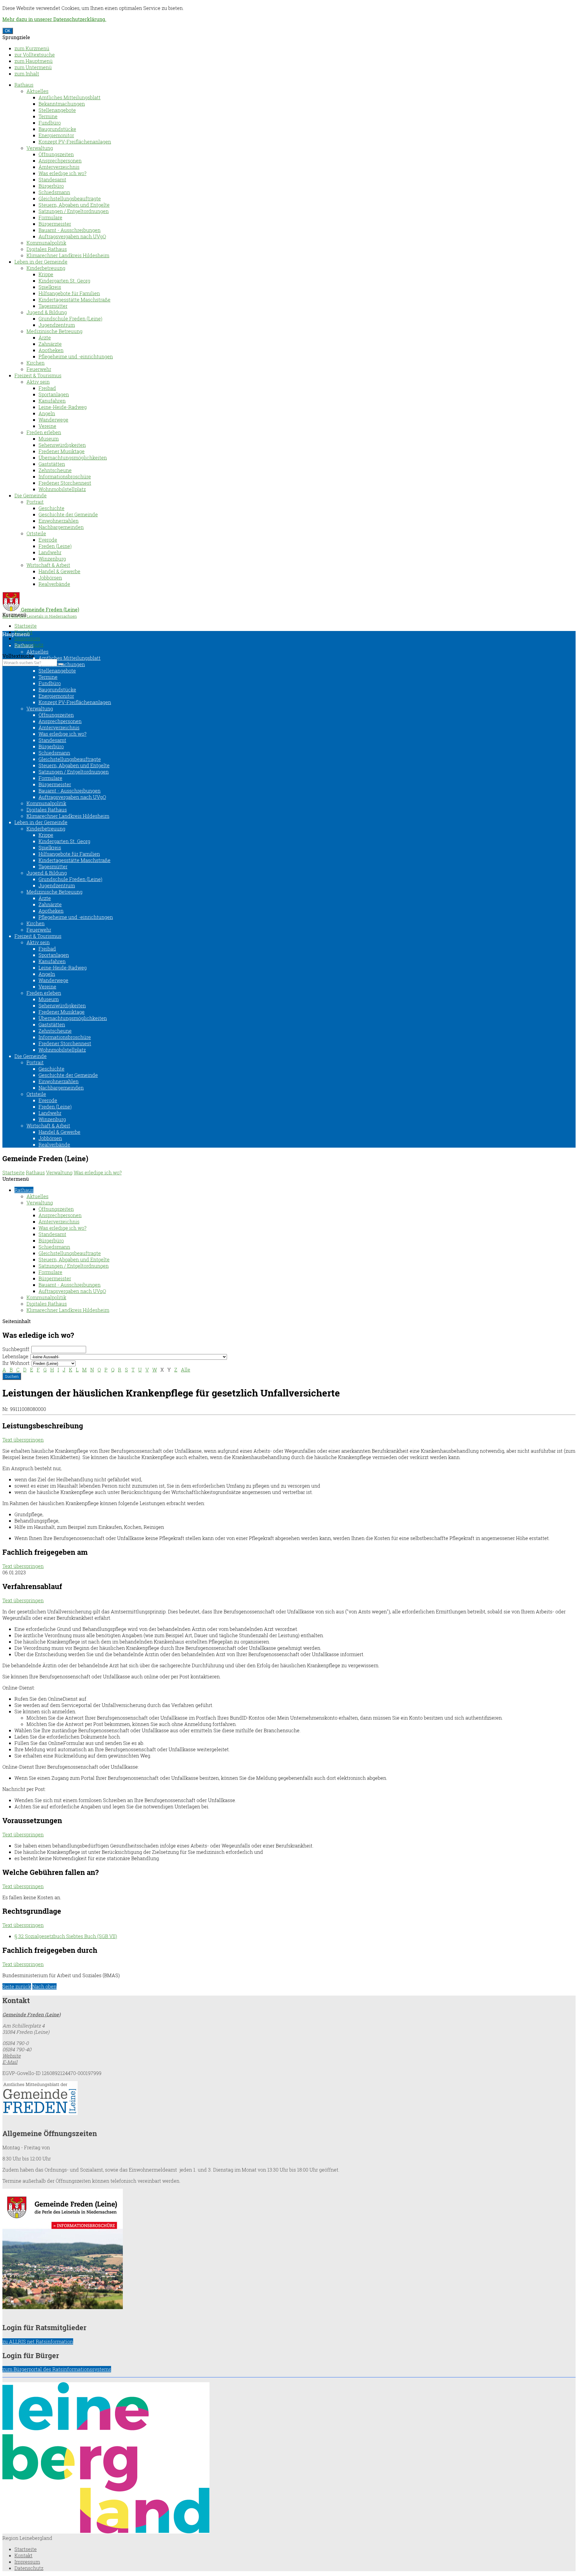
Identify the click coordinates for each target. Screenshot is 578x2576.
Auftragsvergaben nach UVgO (72, 236)
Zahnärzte (50, 344)
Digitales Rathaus (47, 249)
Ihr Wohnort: (16, 1363)
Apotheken (51, 350)
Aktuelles (37, 91)
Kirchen (36, 363)
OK (8, 31)
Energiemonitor (56, 135)
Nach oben (44, 1986)
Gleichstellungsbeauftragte (70, 198)
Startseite (26, 626)
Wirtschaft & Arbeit (48, 565)
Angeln (47, 413)
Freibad (47, 388)
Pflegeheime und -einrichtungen (76, 356)
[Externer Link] (289, 2099)
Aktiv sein (38, 382)
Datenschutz (29, 2568)
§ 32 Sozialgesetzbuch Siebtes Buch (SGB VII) (66, 1936)
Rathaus (24, 85)
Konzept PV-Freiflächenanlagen (75, 142)
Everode (48, 540)
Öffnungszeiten (56, 154)
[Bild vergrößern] (106, 2532)
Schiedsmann (54, 192)
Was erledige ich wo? (62, 173)
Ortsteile (36, 533)
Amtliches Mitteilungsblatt (70, 97)
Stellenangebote (57, 110)
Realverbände (54, 584)
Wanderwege (53, 420)
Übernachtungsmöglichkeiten (73, 458)
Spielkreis (50, 287)
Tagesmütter (53, 306)
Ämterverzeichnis (59, 167)
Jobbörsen (50, 578)
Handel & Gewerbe (59, 571)
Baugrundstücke (57, 129)
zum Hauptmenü (34, 61)
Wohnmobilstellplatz (62, 489)
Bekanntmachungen (62, 104)
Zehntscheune (55, 470)
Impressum (27, 638)
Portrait (35, 502)
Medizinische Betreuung (54, 331)
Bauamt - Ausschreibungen (70, 230)
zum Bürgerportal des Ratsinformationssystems (57, 2369)
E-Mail (10, 2062)
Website (12, 2056)
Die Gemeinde (31, 495)
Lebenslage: (16, 1356)
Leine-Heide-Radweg (63, 407)
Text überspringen (23, 1440)
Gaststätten (52, 464)
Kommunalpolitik (46, 243)
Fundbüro (50, 123)
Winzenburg (52, 559)
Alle (186, 1370)
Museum (49, 439)
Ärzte (45, 337)
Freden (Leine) (55, 546)
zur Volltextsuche (35, 55)
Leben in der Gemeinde (41, 262)
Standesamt (52, 179)
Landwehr (50, 552)
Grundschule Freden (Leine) (70, 319)
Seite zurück (17, 1986)
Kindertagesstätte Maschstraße (75, 300)
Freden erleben (44, 432)
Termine (48, 116)
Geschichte (51, 508)
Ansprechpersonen (60, 161)
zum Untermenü (33, 67)
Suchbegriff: (16, 1349)
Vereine (47, 426)
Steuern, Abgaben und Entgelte (74, 205)
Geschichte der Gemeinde (68, 514)
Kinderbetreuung (46, 268)
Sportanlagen (54, 394)
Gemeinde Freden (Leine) (31, 2014)
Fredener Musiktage (62, 451)
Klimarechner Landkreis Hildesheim (68, 255)
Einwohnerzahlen (59, 521)
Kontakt (23, 2555)
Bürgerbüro (51, 186)
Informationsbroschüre (65, 476)
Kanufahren (52, 401)
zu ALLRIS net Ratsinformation (38, 2341)
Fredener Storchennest (65, 483)
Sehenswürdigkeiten (62, 445)
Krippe (46, 274)
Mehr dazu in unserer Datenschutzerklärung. (54, 19)
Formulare (50, 217)
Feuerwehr (39, 369)
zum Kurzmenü (32, 48)
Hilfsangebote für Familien (69, 293)
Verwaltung (40, 148)
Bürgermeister (55, 224)
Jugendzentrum (57, 325)
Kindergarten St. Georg (64, 281)
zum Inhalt (27, 74)
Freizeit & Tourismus (38, 375)
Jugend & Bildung (47, 312)
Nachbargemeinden (61, 527)
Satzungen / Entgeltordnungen (74, 211)
